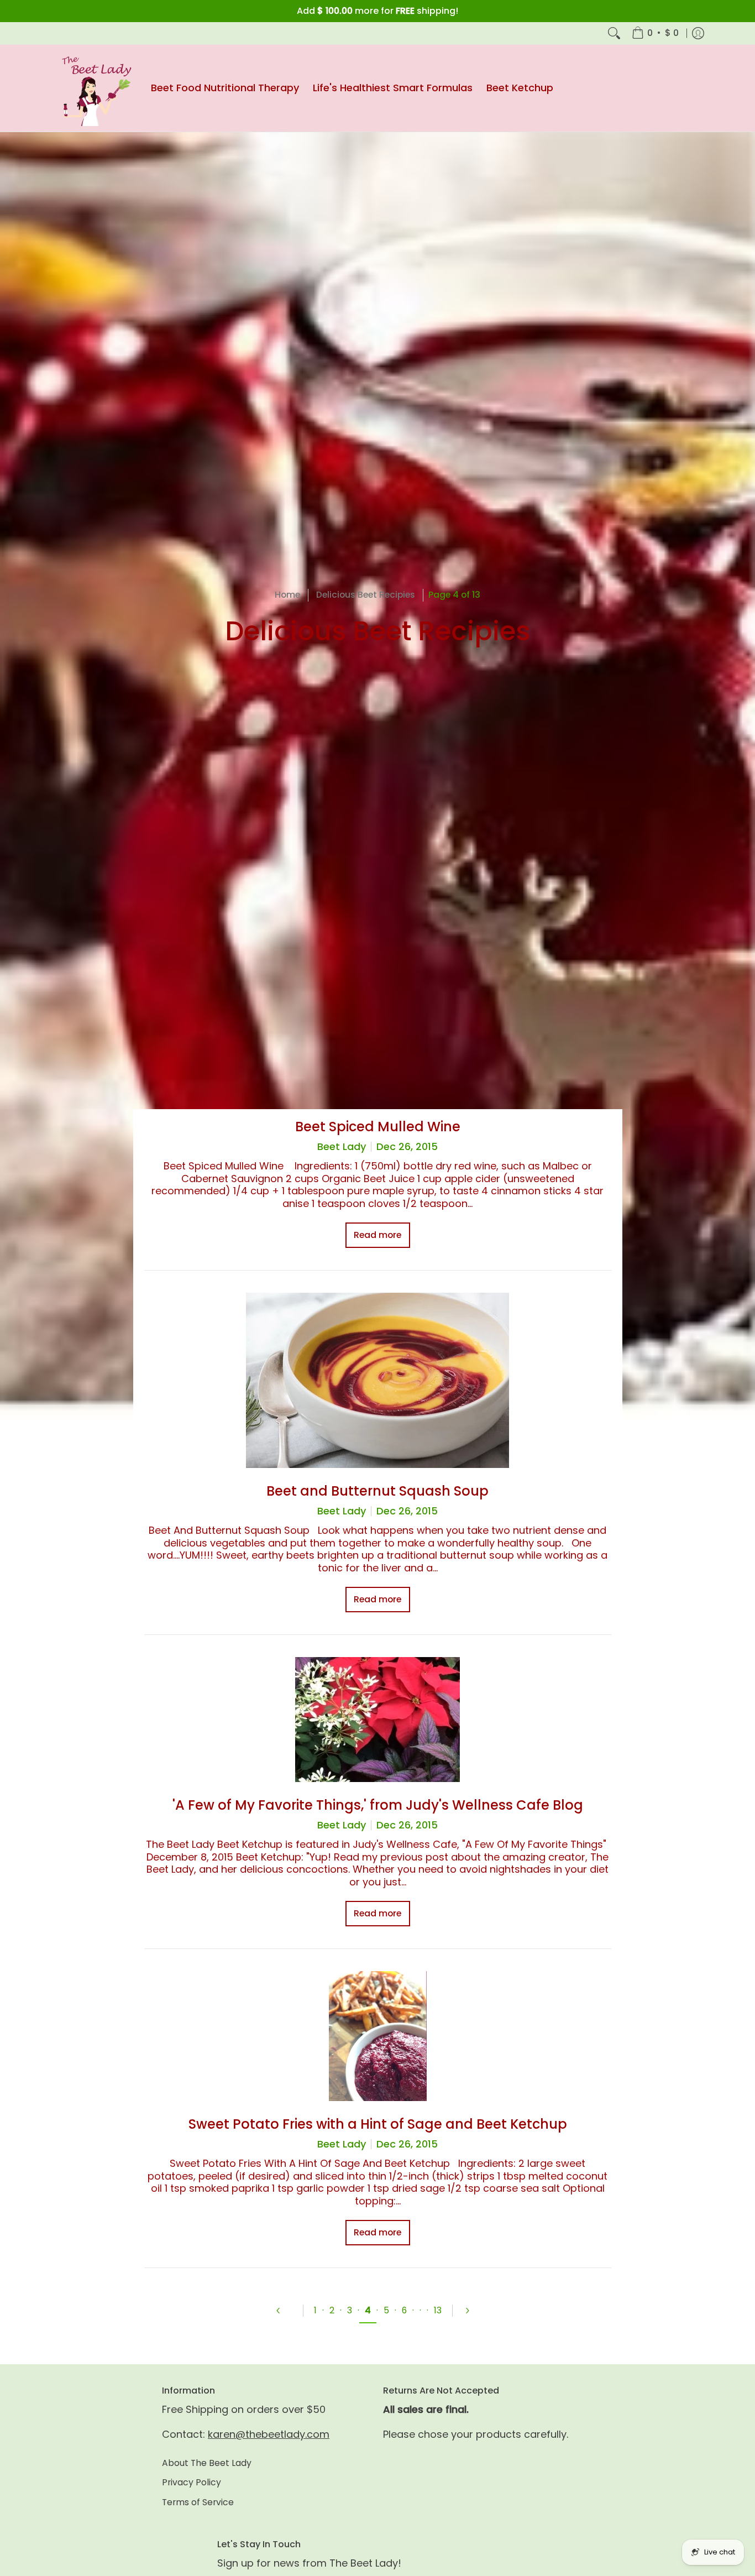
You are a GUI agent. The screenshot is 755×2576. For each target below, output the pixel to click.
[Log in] (698, 33)
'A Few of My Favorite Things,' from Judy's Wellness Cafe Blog (378, 1805)
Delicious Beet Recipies (366, 595)
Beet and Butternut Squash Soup (377, 1491)
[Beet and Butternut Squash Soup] (378, 1380)
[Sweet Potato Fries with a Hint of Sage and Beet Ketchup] (378, 2036)
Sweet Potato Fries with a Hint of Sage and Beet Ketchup (378, 2124)
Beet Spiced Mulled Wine (378, 1127)
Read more (377, 1235)
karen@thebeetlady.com (269, 2434)
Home (287, 595)
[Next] (472, 2311)
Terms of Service (198, 2502)
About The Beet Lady (207, 2463)
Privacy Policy (192, 2482)
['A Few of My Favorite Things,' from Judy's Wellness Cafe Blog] (378, 1720)
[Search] (614, 33)
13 (438, 2310)
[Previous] (284, 2311)
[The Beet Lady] (93, 88)
